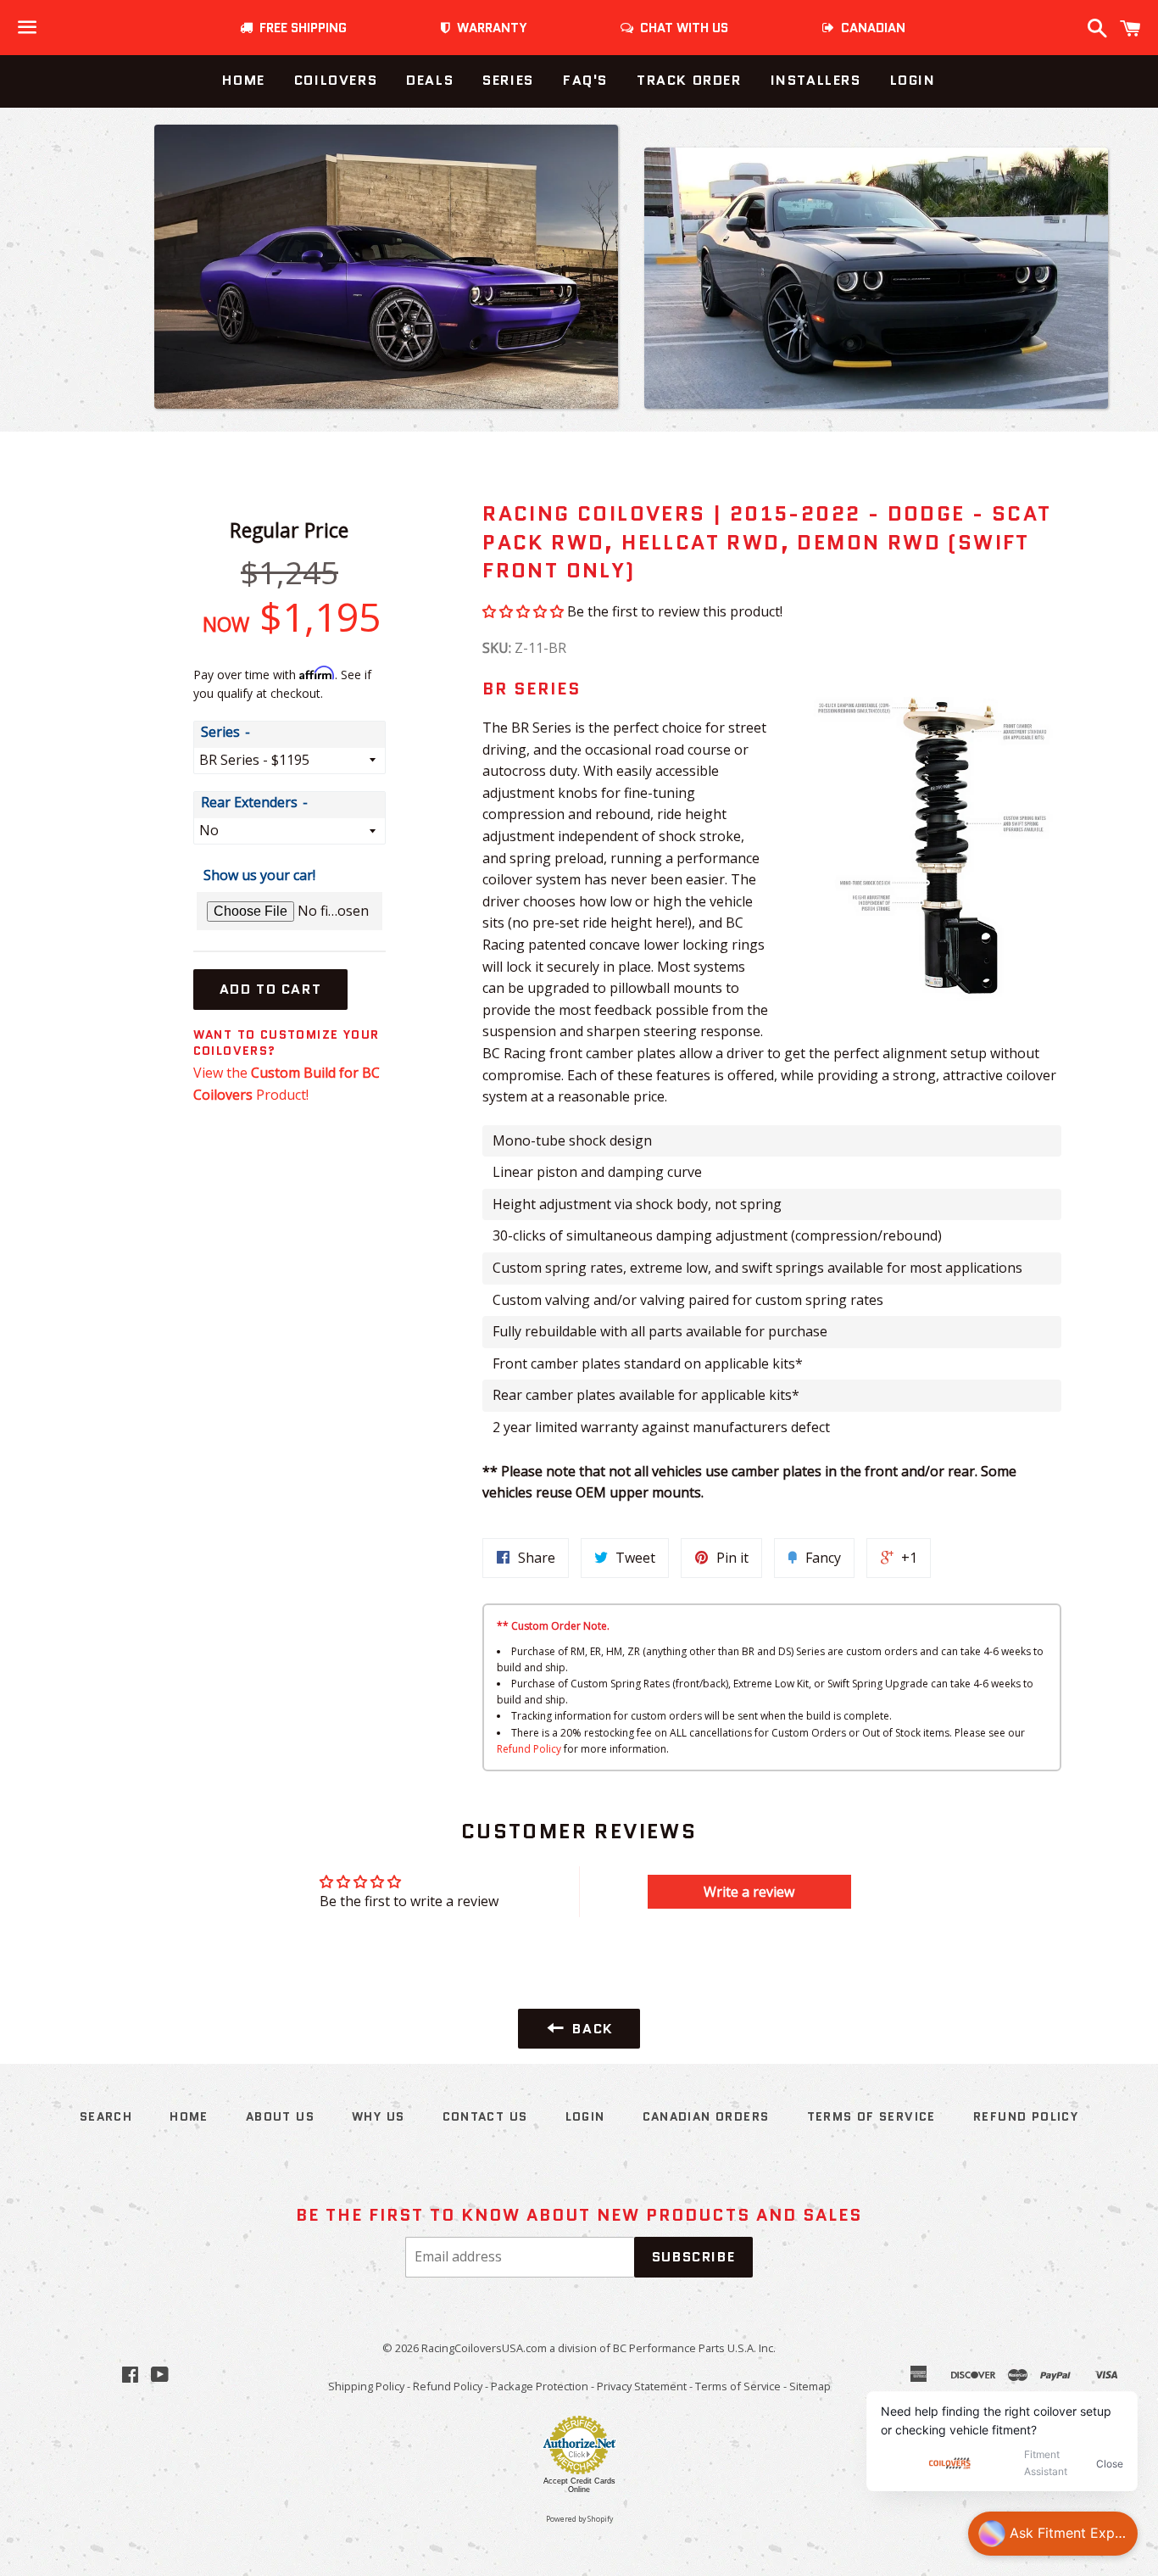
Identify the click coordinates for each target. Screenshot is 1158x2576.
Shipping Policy (366, 2386)
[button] (523, 611)
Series (508, 80)
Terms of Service (871, 2116)
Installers (816, 80)
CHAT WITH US (681, 28)
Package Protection (540, 2386)
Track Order (689, 80)
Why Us (378, 2116)
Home (243, 80)
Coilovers (336, 80)
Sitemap (810, 2386)
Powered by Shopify (579, 2519)
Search (106, 2116)
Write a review (749, 1892)
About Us (280, 2116)
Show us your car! (259, 875)
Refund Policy (529, 1749)
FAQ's (585, 80)
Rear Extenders (249, 802)
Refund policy (1026, 2116)
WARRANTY (492, 28)
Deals (430, 80)
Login (913, 80)
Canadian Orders (706, 2116)
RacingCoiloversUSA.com (484, 2348)
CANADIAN (870, 28)
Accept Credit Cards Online (579, 2485)
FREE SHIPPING (300, 28)
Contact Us (485, 2116)
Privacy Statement (642, 2386)
